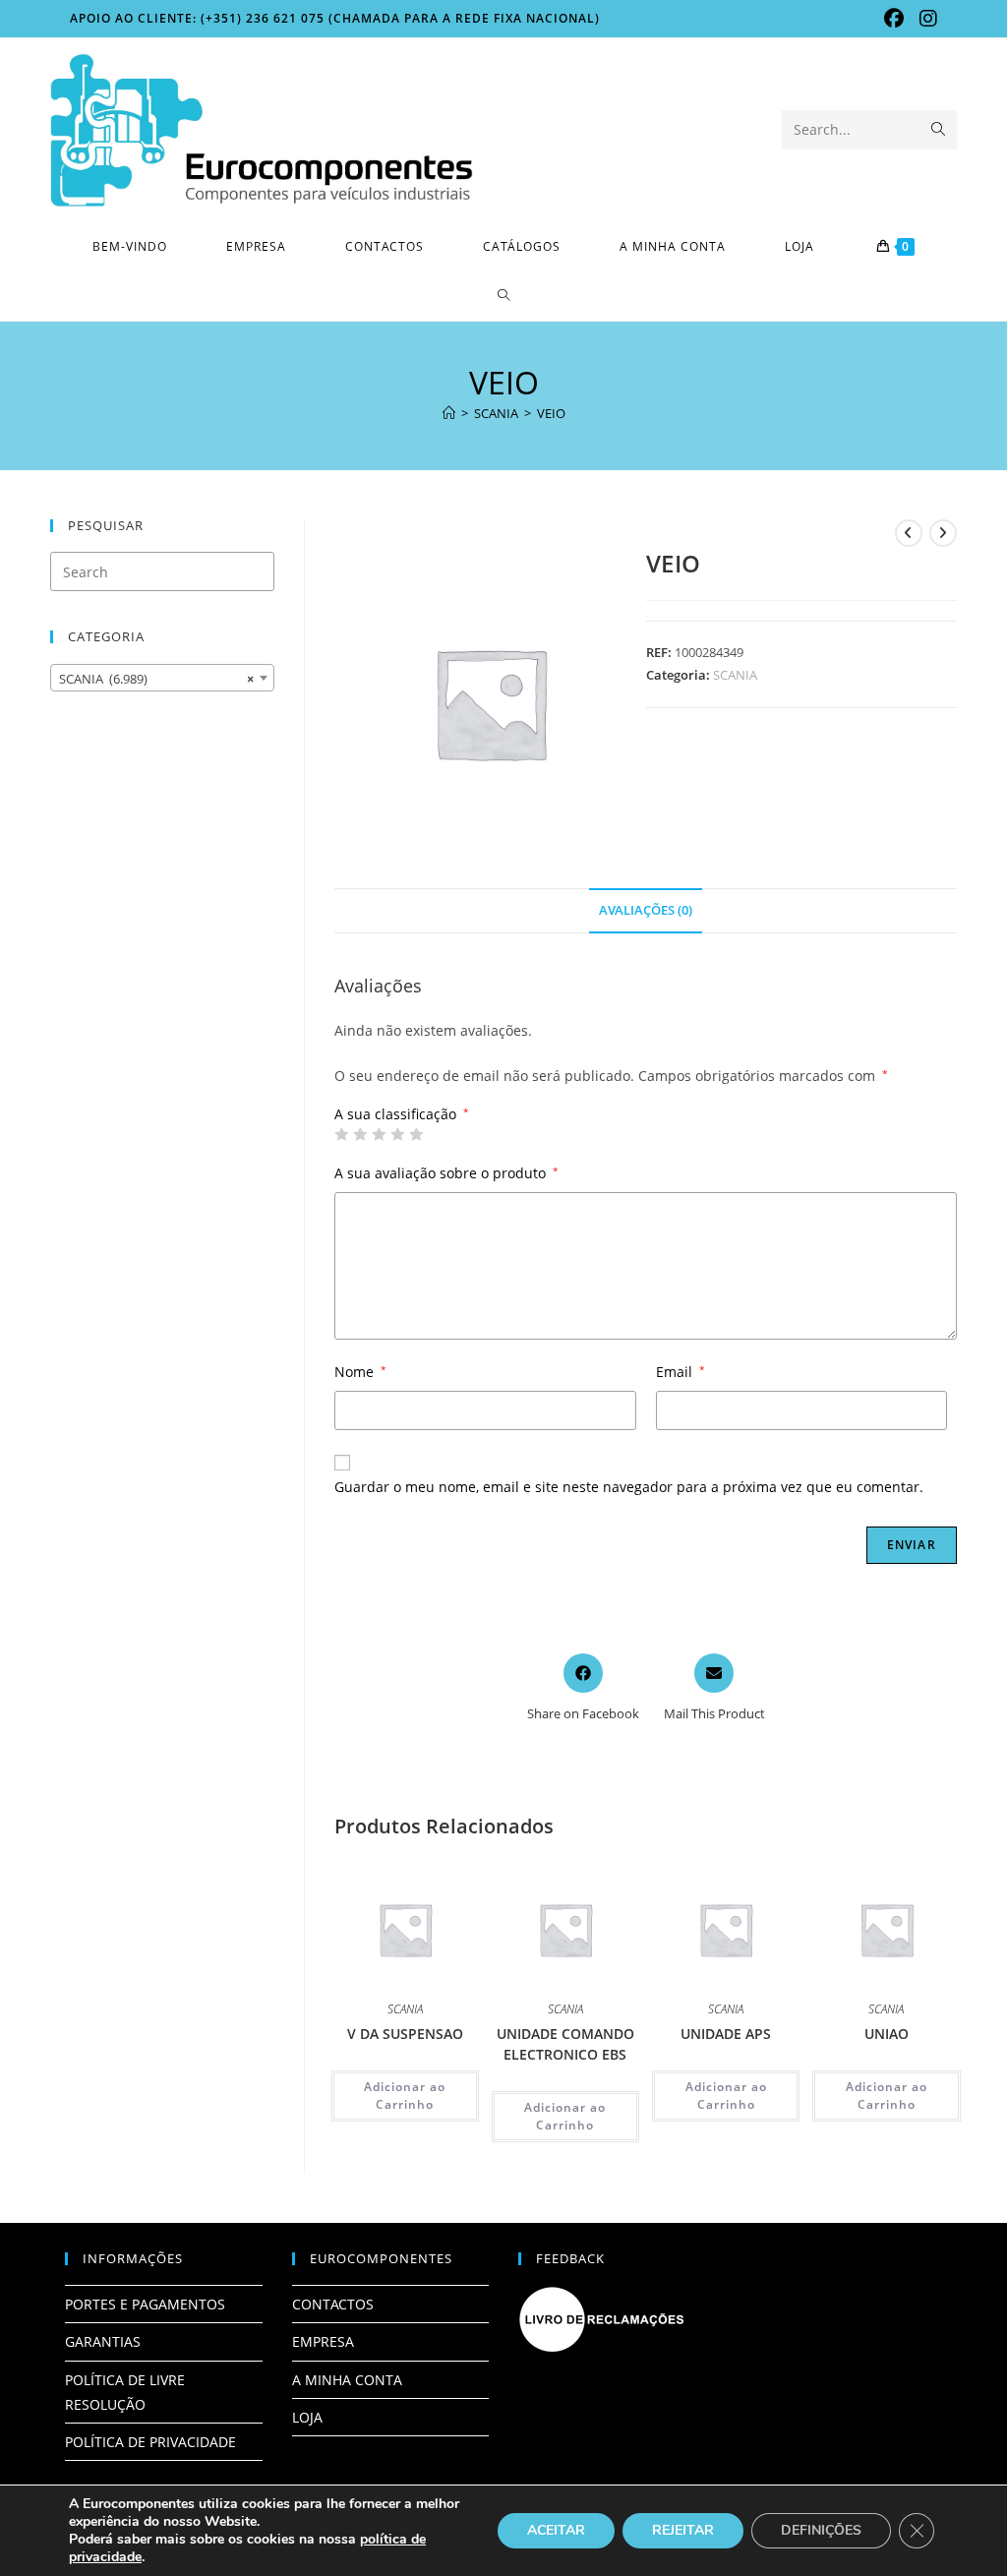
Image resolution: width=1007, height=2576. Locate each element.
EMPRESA (323, 2341)
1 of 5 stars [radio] (341, 1134)
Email (681, 1372)
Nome (360, 1372)
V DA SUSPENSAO (405, 2034)
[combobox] (162, 678)
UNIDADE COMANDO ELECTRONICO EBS (565, 2044)
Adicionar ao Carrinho (405, 2096)
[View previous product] (909, 533)
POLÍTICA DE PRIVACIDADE (150, 2442)
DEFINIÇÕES (821, 2530)
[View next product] (943, 533)
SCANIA (735, 675)
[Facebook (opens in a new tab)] (894, 19)
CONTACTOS (333, 2304)
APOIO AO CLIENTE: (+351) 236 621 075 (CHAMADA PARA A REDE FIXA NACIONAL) (335, 18)
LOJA (307, 2417)
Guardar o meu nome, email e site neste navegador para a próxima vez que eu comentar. (629, 1487)
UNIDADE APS (726, 2034)
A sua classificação (402, 1114)
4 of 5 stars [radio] (397, 1134)
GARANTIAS (103, 2341)
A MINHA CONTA (347, 2380)
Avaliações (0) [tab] (646, 910)
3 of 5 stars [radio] (379, 1134)
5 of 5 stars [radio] (416, 1134)
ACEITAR (556, 2530)
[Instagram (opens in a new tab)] (924, 19)
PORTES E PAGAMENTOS (145, 2304)
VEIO (551, 413)
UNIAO (887, 2034)
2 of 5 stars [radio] (360, 1134)
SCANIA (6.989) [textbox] (156, 679)
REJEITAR (683, 2530)
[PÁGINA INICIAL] (449, 413)
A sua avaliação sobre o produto (446, 1173)
